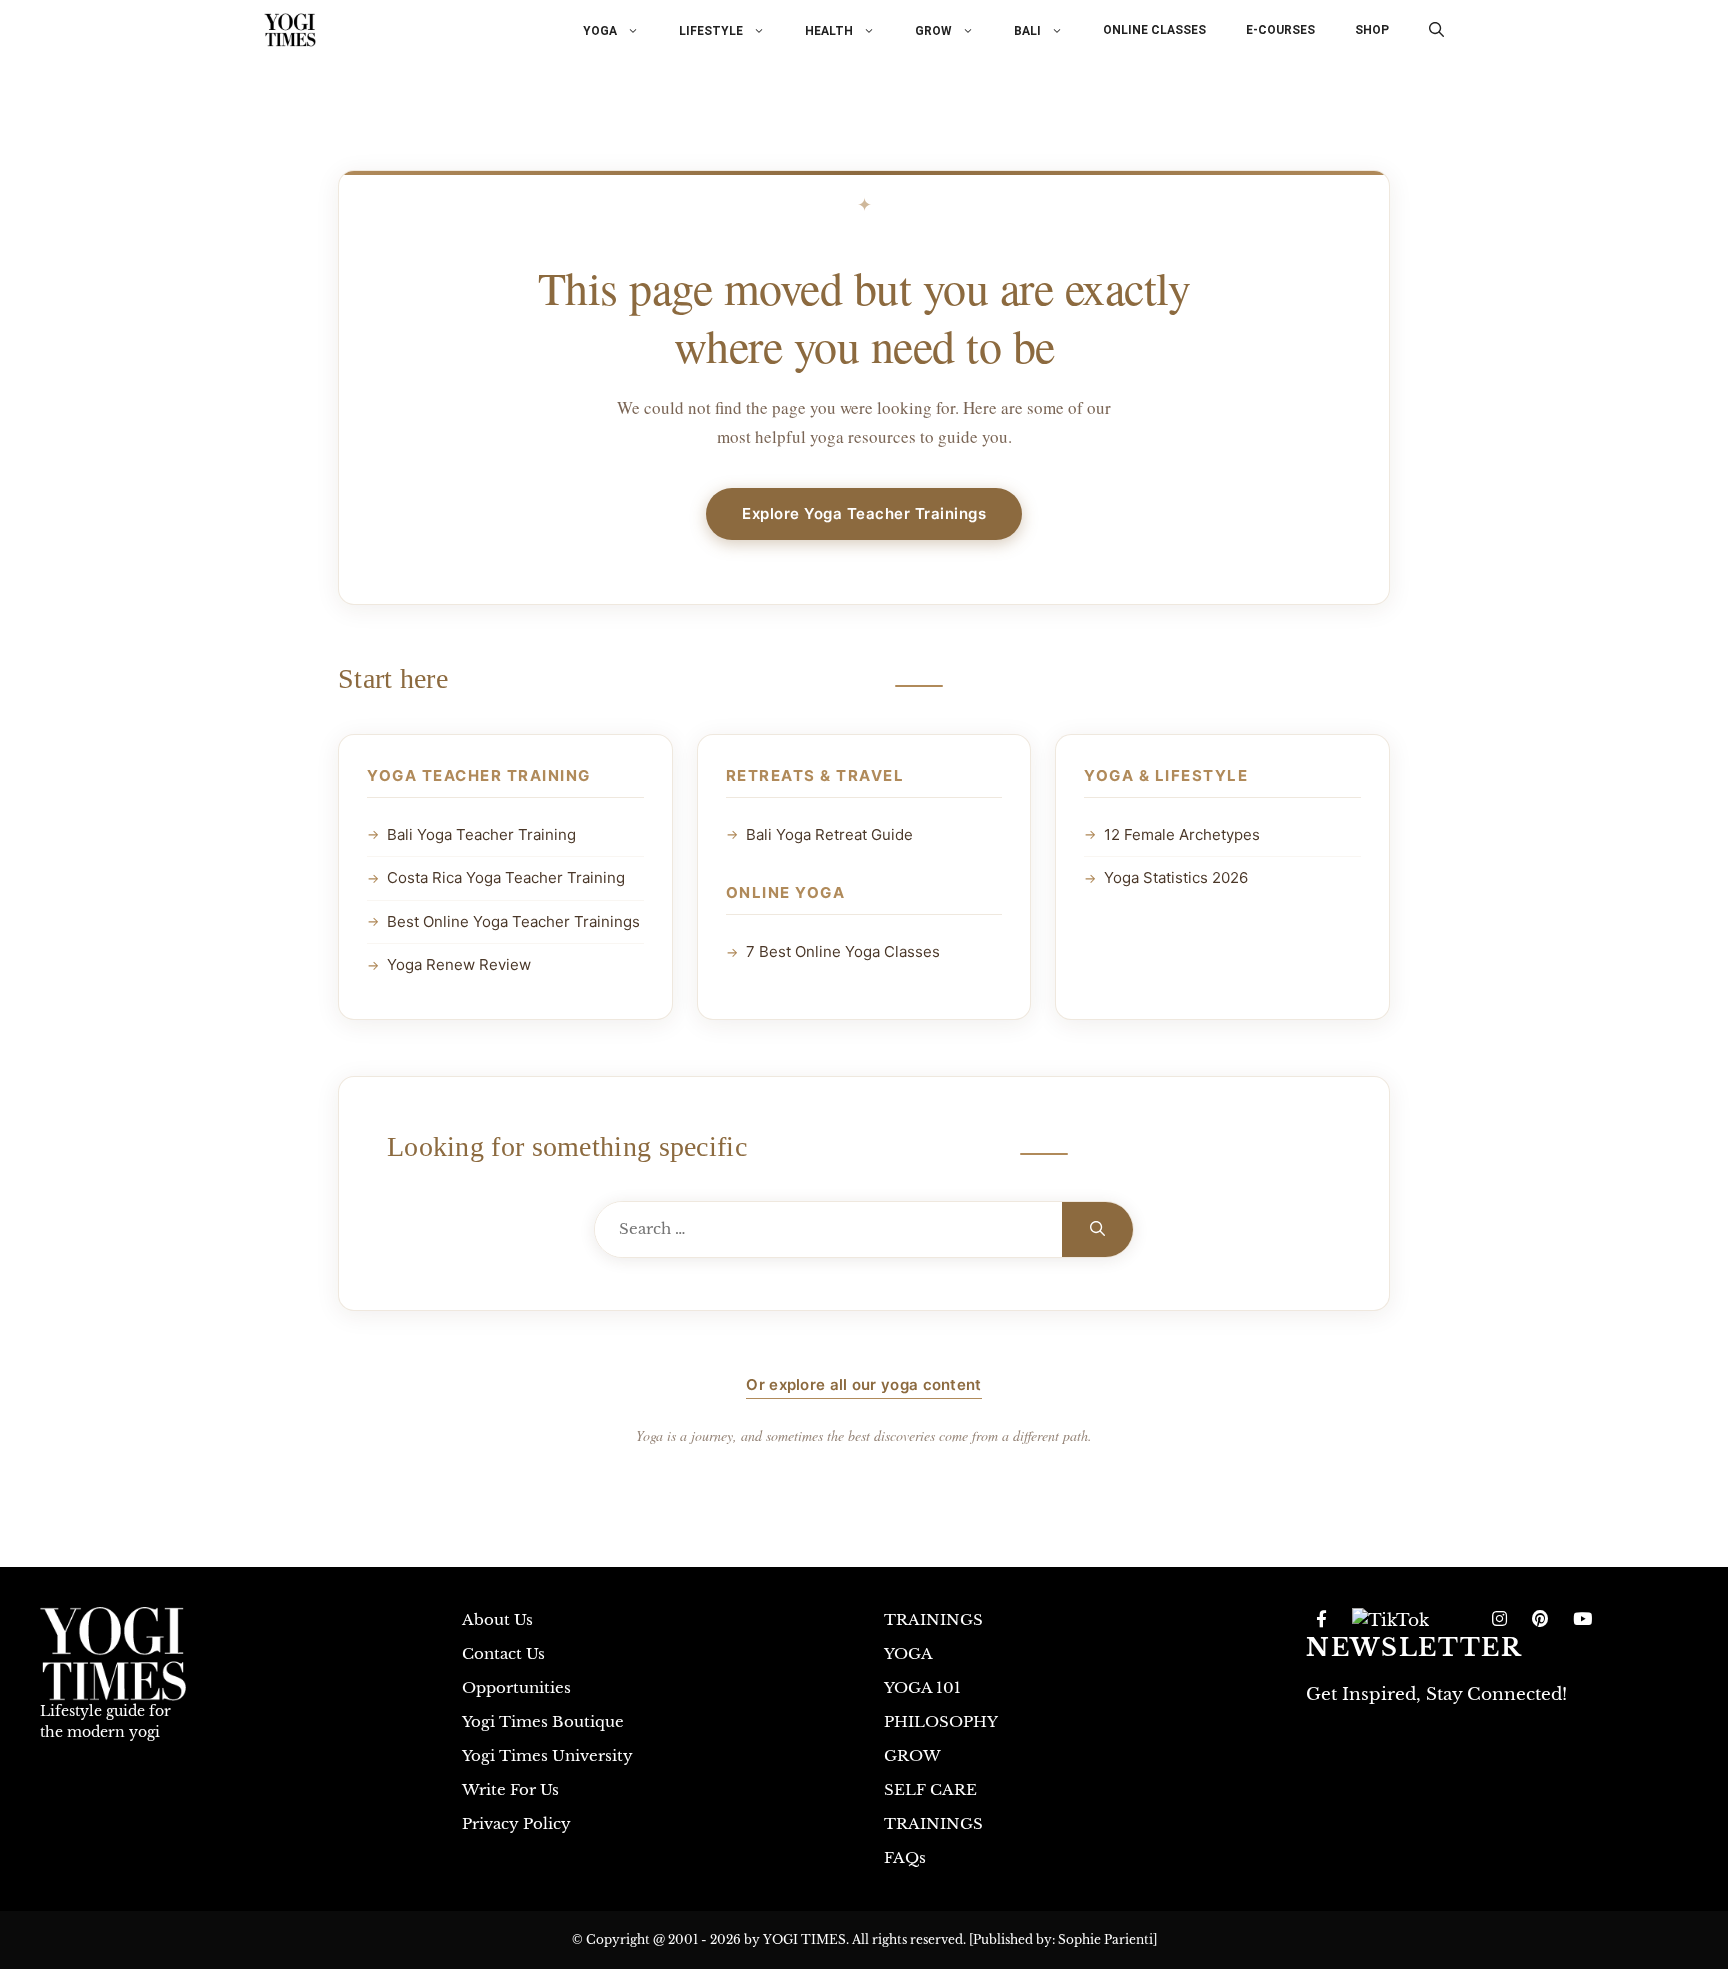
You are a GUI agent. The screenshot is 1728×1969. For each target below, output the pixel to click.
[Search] (1097, 1229)
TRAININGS (933, 1619)
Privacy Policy (516, 1823)
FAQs (905, 1857)
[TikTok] (1390, 1620)
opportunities (516, 1687)
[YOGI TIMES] (290, 30)
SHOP (1372, 30)
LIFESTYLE (711, 30)
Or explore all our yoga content (863, 1384)
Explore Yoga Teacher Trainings (864, 513)
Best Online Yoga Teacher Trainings (513, 921)
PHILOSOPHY (941, 1721)
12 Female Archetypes (1182, 834)
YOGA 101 (922, 1687)
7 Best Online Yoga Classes (843, 951)
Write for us (510, 1789)
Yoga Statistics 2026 (1176, 877)
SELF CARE (930, 1789)
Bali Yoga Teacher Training (481, 834)
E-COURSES (1280, 30)
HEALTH (829, 30)
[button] (1436, 30)
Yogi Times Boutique (543, 1721)
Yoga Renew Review (459, 964)
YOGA (600, 30)
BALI (1027, 30)
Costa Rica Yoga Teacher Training (506, 877)
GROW (933, 30)
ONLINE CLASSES (1154, 30)
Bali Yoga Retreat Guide (829, 834)
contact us (503, 1653)
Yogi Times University (547, 1755)
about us (497, 1619)
